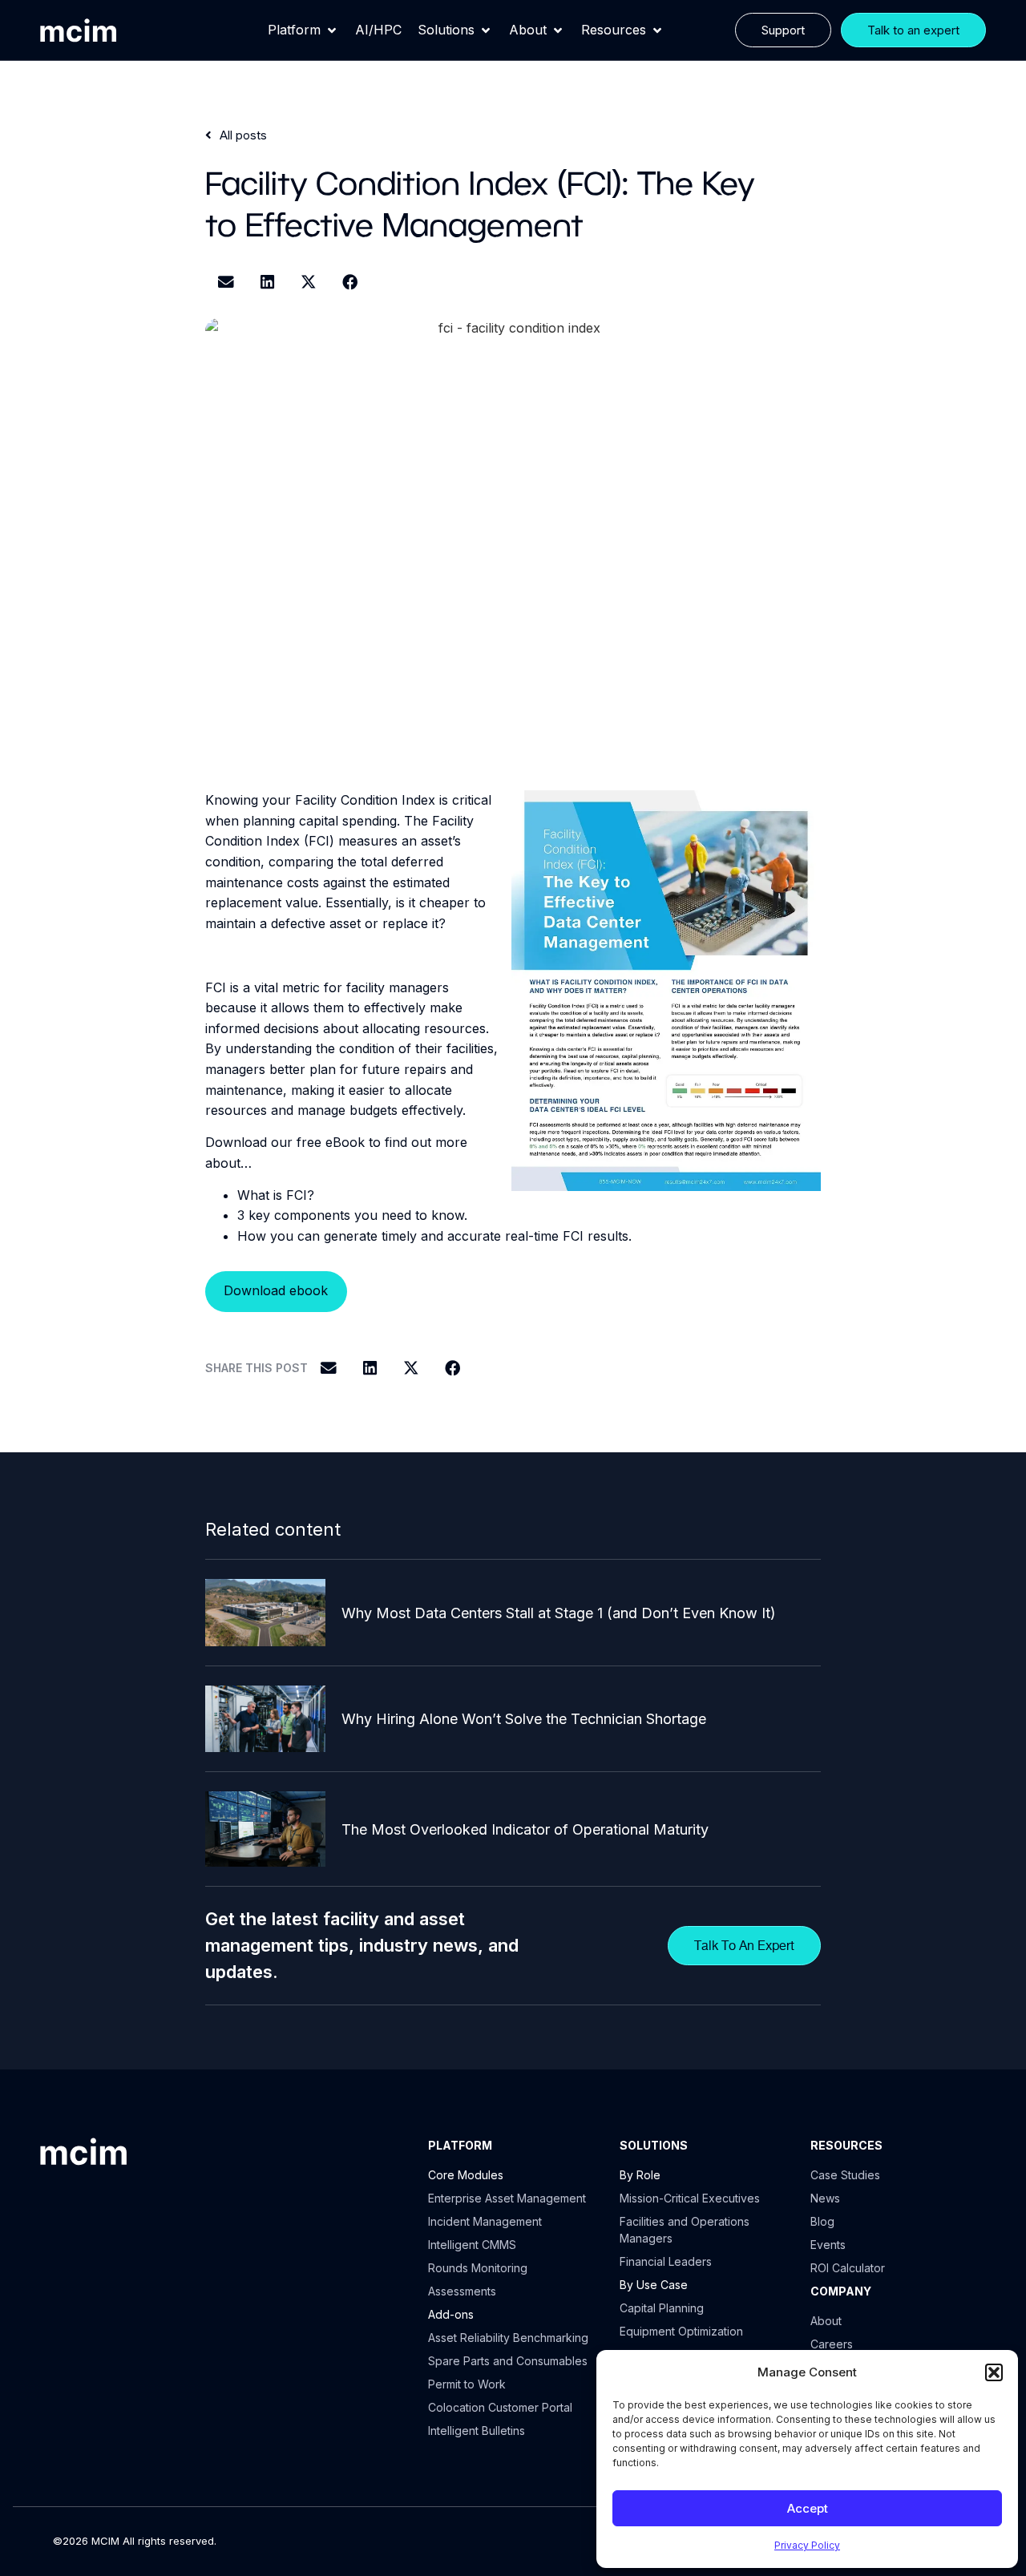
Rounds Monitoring (478, 2268)
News (825, 2198)
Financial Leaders (666, 2261)
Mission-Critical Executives (690, 2198)
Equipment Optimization (681, 2331)
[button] (994, 2372)
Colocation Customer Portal (500, 2407)
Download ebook (276, 1290)
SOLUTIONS (654, 2145)
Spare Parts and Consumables (508, 2361)
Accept (808, 2508)
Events (828, 2245)
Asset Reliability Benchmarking (508, 2338)
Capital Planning (662, 2308)
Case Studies (845, 2175)
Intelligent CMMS (472, 2245)
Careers (832, 2344)
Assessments (462, 2291)
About (826, 2321)
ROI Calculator (848, 2268)
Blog (822, 2221)
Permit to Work (467, 2384)
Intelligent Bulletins (477, 2431)
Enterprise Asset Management (507, 2198)
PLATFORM (460, 2145)
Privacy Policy (807, 2545)
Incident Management (485, 2221)
